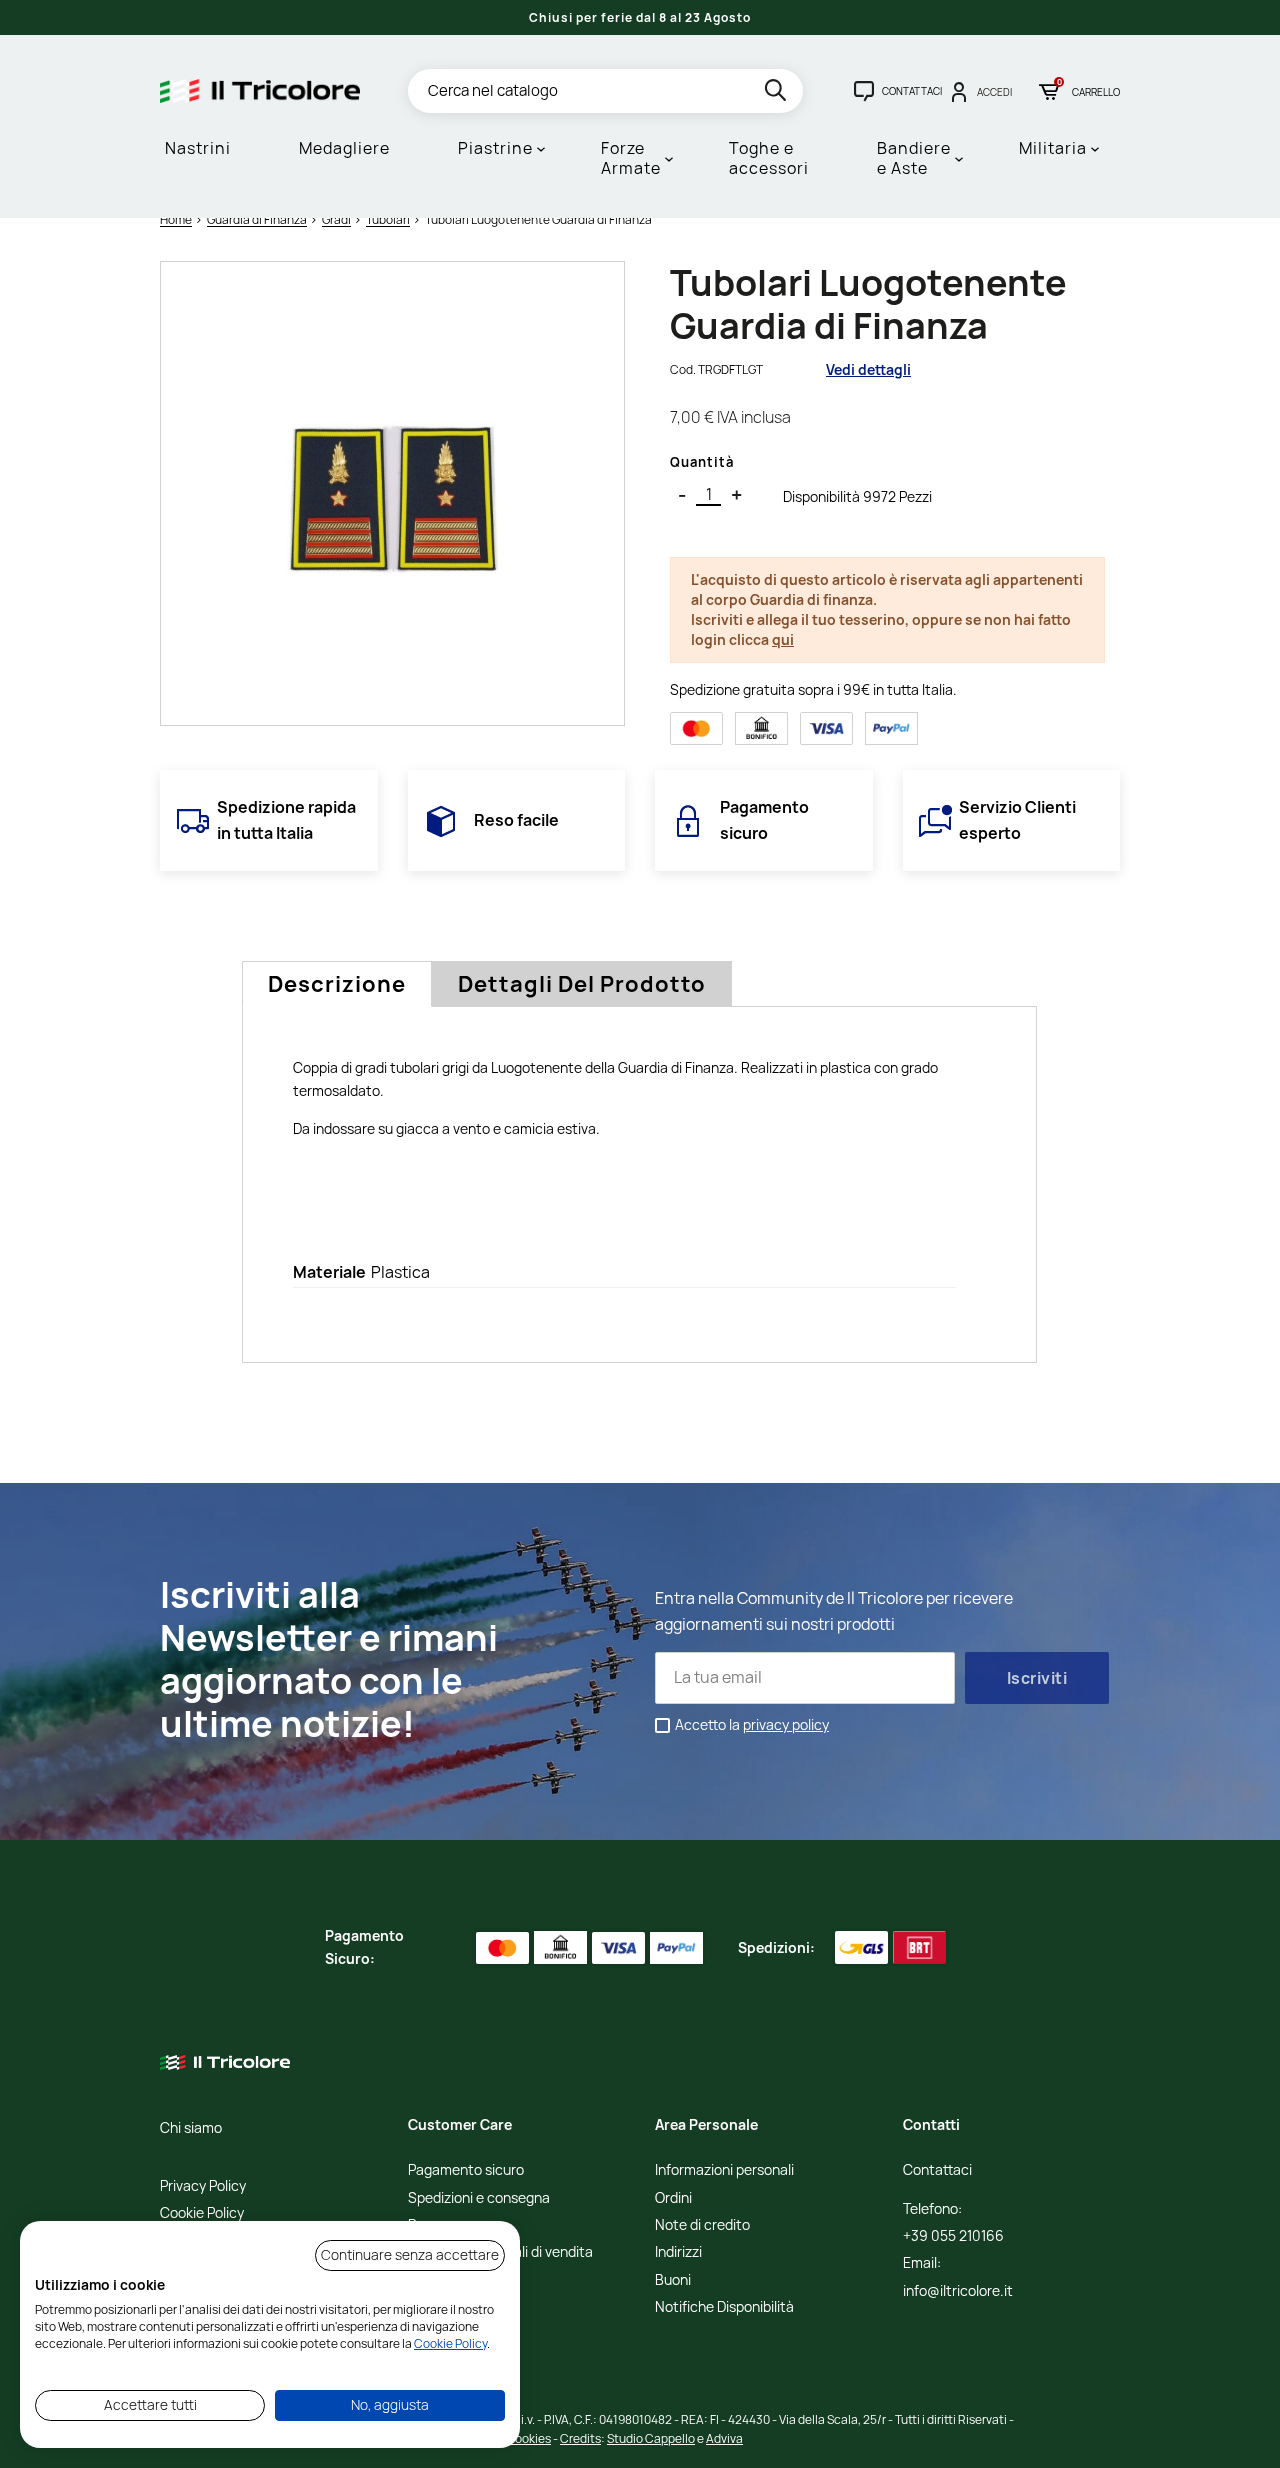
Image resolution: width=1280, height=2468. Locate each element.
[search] (777, 93)
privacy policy (786, 1724)
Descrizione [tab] (337, 984)
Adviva (724, 2438)
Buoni (673, 2280)
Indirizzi (678, 2252)
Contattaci (937, 2170)
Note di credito (702, 2225)
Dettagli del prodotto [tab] (582, 984)
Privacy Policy (203, 2186)
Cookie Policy (202, 2213)
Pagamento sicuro (466, 2170)
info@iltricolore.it (958, 2291)
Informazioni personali (724, 2170)
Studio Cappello (651, 2438)
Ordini (673, 2198)
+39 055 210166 (953, 2236)
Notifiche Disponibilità (724, 2307)
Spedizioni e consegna (479, 2198)
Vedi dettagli (868, 369)
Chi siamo (191, 2128)
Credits (580, 2438)
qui (783, 639)
